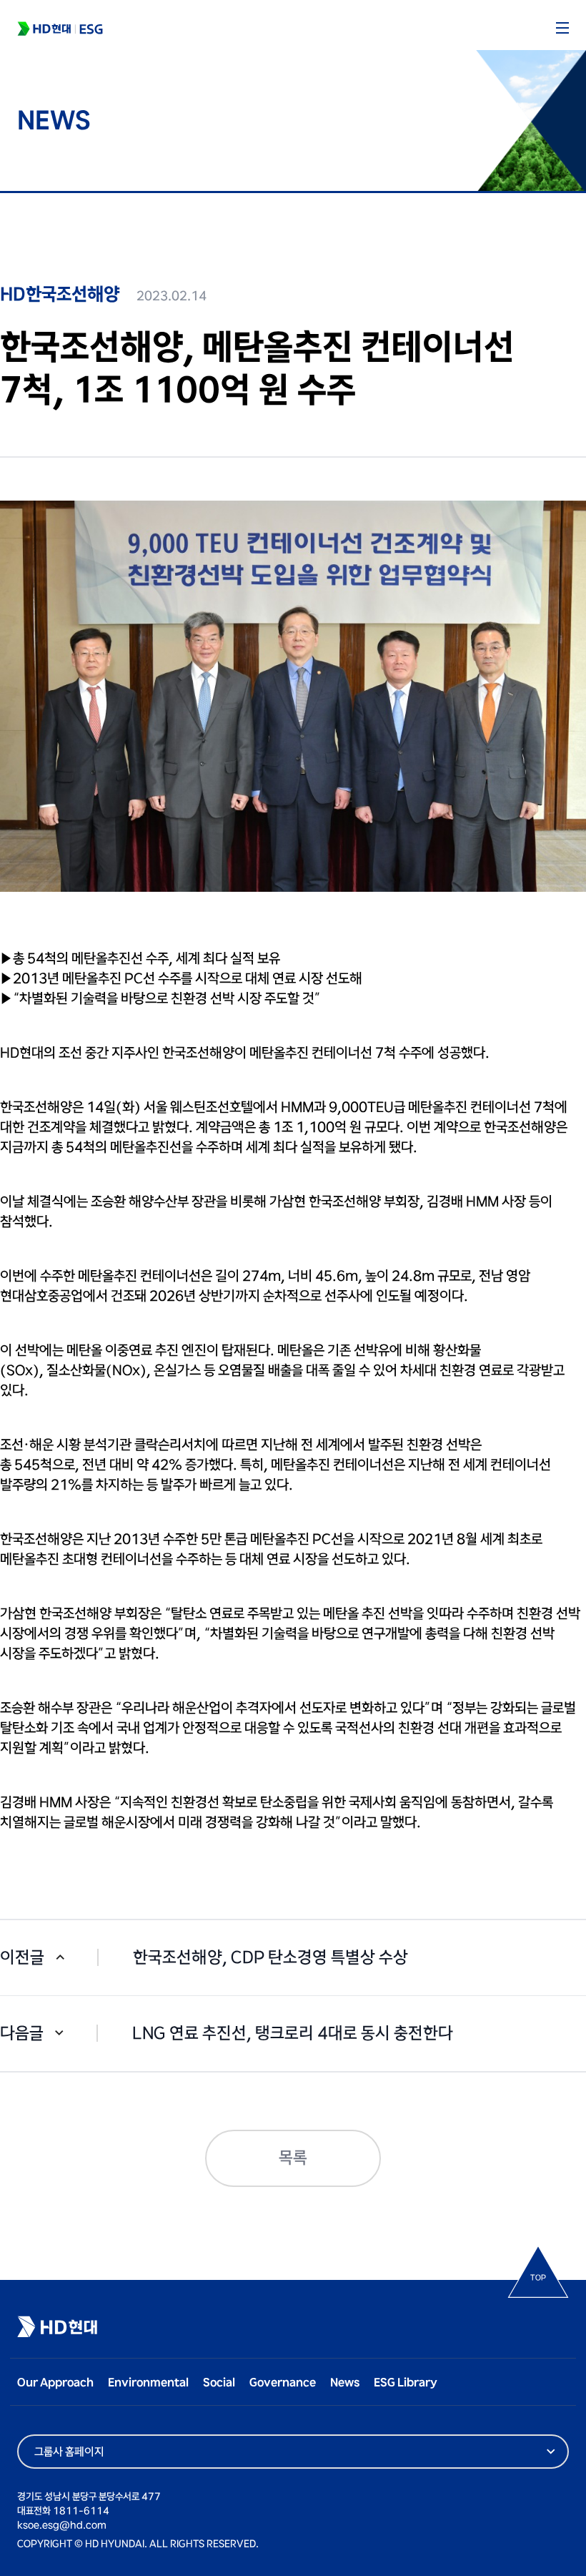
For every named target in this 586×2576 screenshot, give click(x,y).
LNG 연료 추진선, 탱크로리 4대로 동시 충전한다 (293, 2034)
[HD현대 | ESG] (60, 29)
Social (219, 2383)
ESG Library (406, 2383)
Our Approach (55, 2383)
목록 (293, 2158)
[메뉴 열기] (562, 28)
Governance (283, 2383)
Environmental (148, 2383)
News (345, 2383)
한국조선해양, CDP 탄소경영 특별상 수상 (270, 1958)
